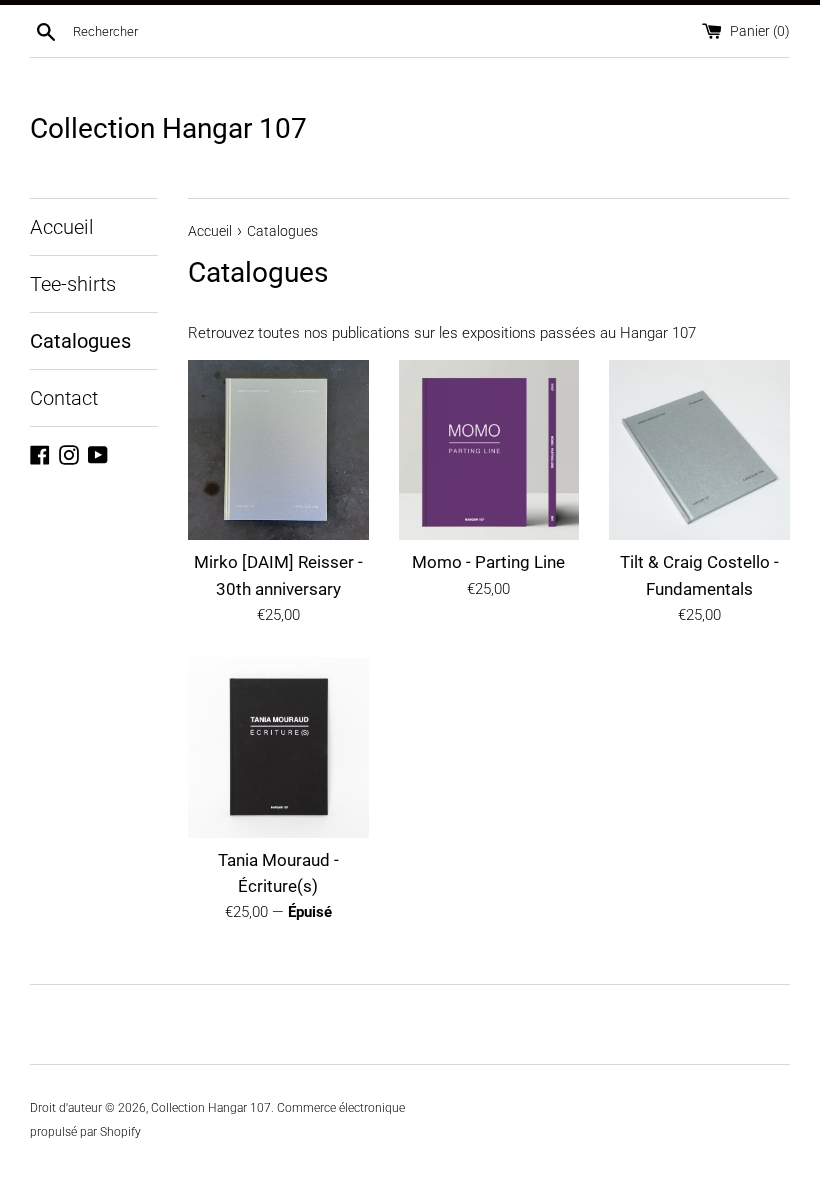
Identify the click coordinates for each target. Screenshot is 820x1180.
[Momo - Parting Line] (489, 450)
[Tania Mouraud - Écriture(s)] (278, 747)
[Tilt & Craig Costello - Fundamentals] (699, 450)
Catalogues (80, 341)
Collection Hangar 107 (168, 128)
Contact (64, 398)
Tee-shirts (73, 284)
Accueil (62, 227)
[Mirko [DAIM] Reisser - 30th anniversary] (278, 450)
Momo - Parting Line (488, 562)
